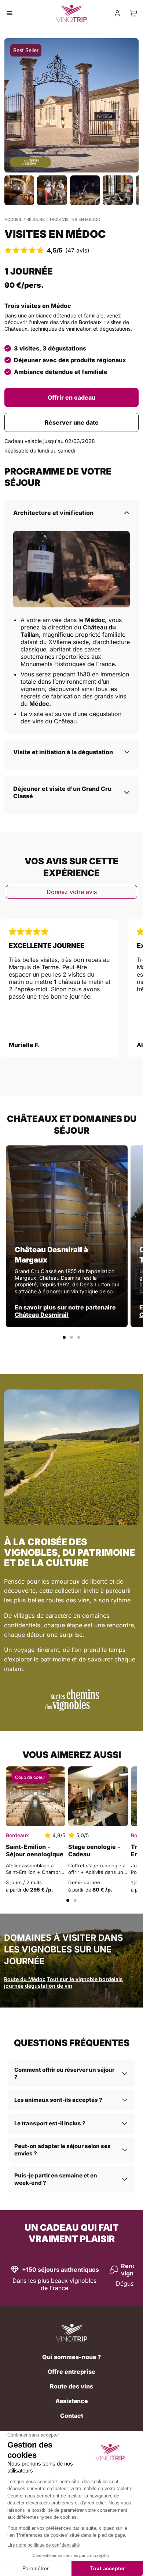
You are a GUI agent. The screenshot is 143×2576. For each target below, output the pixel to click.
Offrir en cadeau (71, 397)
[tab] (64, 1337)
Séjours (36, 219)
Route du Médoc (25, 1979)
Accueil (13, 219)
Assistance (72, 2401)
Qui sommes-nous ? (71, 2357)
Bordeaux (17, 1835)
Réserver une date (72, 422)
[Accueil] (72, 2333)
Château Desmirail (42, 1315)
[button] (71, 105)
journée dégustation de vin (38, 1986)
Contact (72, 2416)
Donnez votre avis (72, 892)
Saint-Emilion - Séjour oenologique (35, 1850)
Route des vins (71, 2386)
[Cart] (133, 13)
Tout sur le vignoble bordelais (85, 1979)
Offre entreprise (71, 2372)
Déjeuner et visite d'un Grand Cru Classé (62, 792)
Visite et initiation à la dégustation (63, 752)
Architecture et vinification (53, 513)
